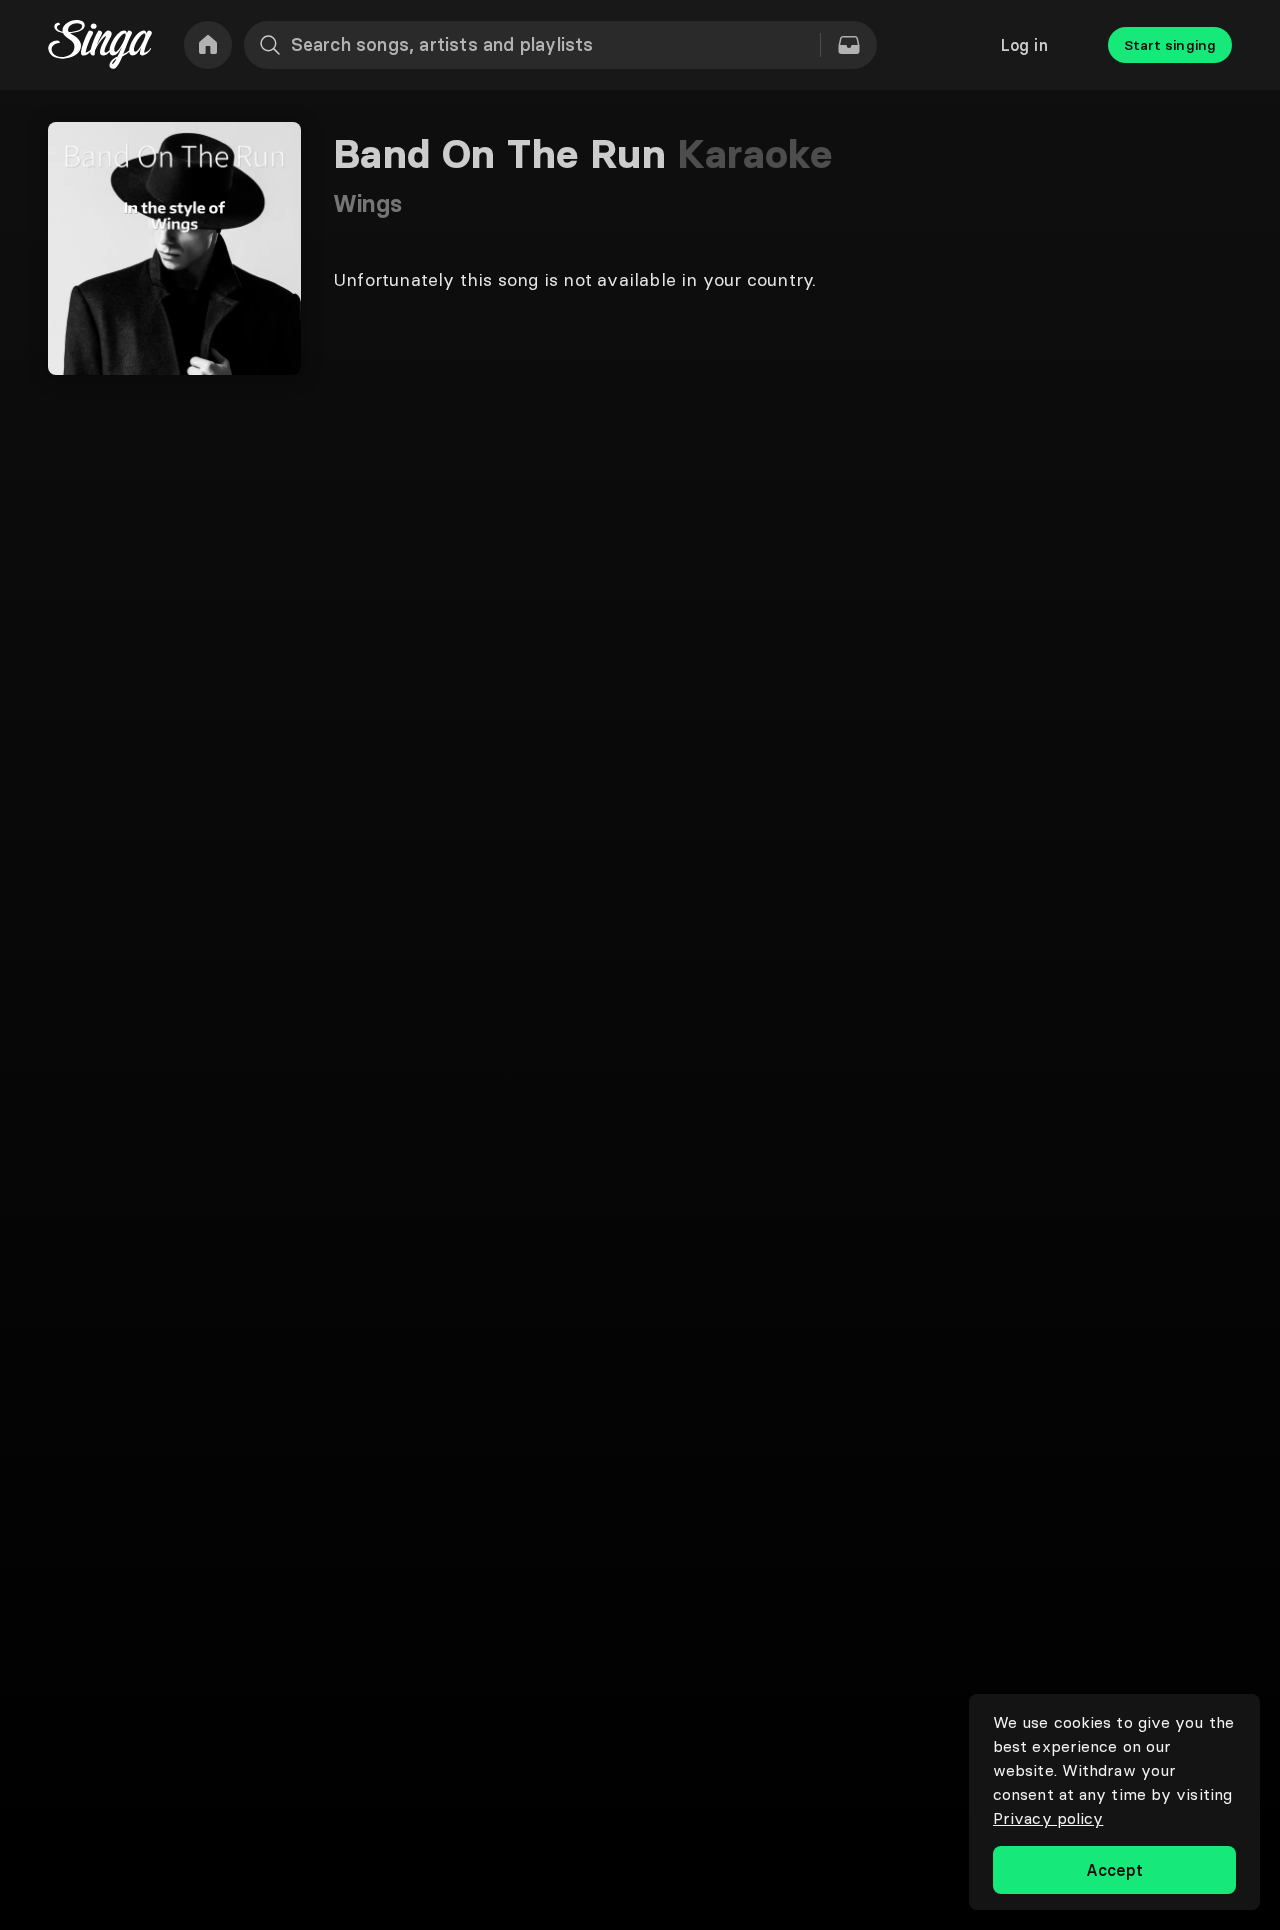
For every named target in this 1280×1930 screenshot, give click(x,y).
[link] (208, 45)
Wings (368, 203)
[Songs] (849, 45)
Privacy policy (1048, 1818)
